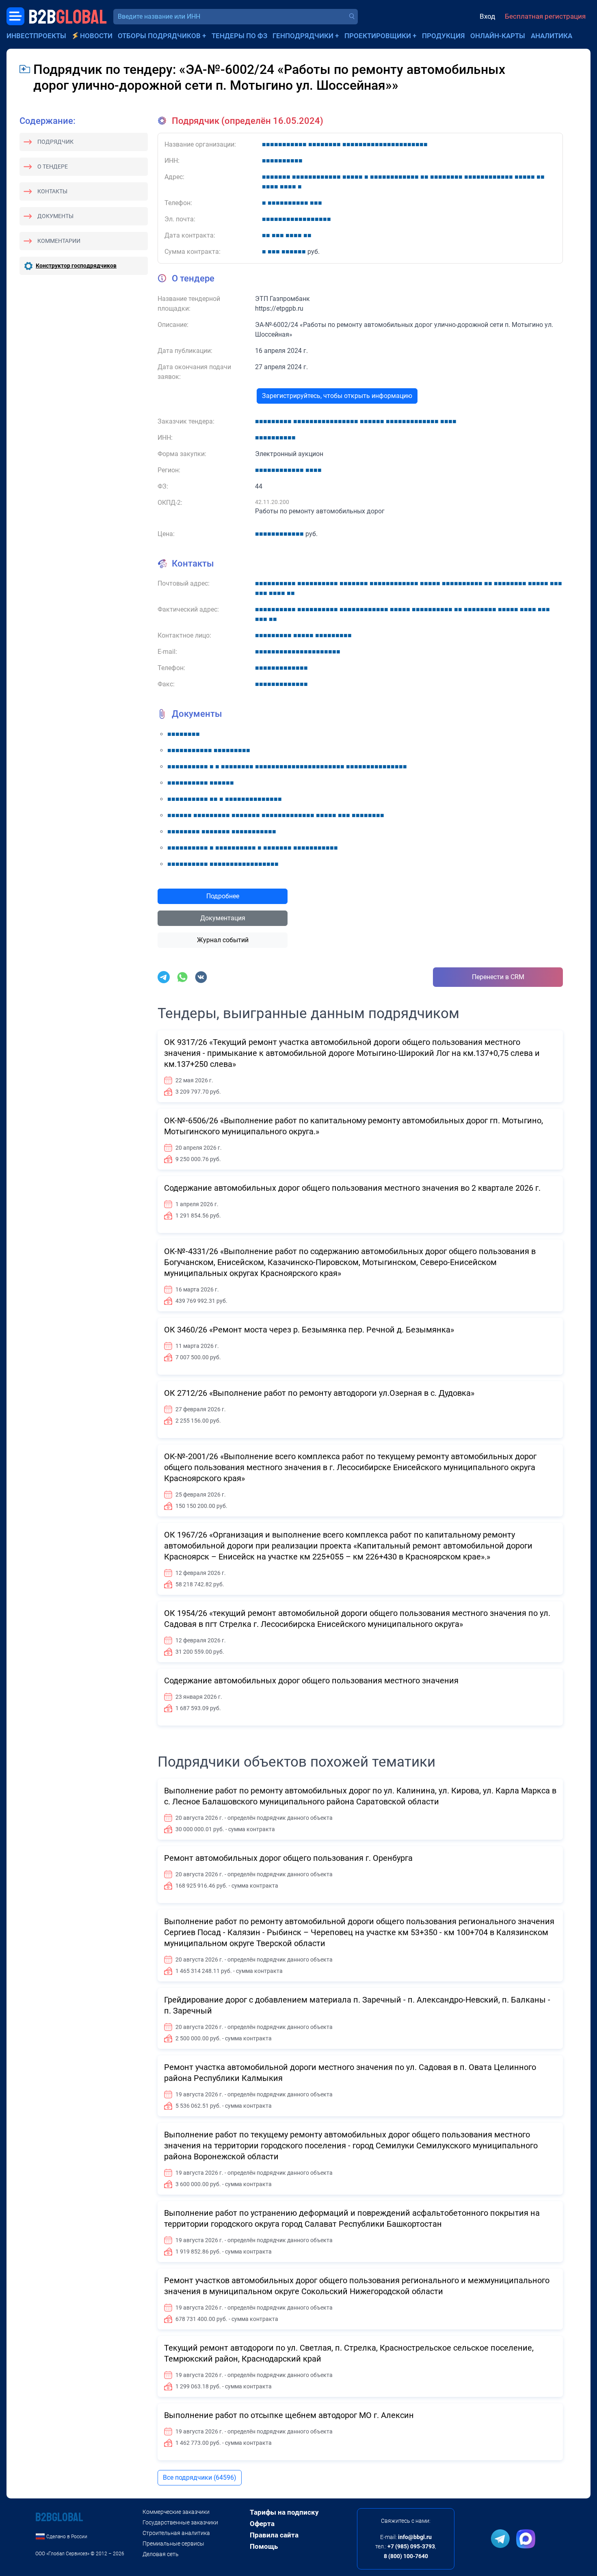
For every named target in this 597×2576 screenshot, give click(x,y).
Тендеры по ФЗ (239, 36)
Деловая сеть (161, 2554)
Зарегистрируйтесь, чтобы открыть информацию (337, 396)
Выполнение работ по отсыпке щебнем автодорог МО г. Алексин (289, 2415)
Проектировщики (378, 36)
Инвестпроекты (36, 36)
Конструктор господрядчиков (76, 266)
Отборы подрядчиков (159, 36)
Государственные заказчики (180, 2522)
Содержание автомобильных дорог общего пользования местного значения (311, 1681)
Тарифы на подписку (284, 2512)
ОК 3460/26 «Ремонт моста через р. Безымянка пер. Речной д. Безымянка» (309, 1330)
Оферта (262, 2524)
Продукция (443, 36)
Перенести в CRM (498, 977)
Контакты (52, 191)
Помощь (264, 2546)
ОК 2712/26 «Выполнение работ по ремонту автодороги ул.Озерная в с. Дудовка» (319, 1393)
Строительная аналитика (176, 2533)
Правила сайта (274, 2535)
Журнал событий (223, 940)
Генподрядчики (303, 36)
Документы (55, 216)
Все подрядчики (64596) (200, 2478)
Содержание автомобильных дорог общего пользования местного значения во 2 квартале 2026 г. (352, 1188)
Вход (487, 16)
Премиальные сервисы (173, 2544)
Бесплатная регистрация (545, 16)
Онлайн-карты (498, 36)
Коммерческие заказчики (176, 2512)
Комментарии (59, 241)
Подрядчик (55, 142)
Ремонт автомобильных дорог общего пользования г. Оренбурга (288, 1858)
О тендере (53, 167)
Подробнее (223, 896)
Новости (96, 36)
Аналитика (552, 36)
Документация (223, 918)
